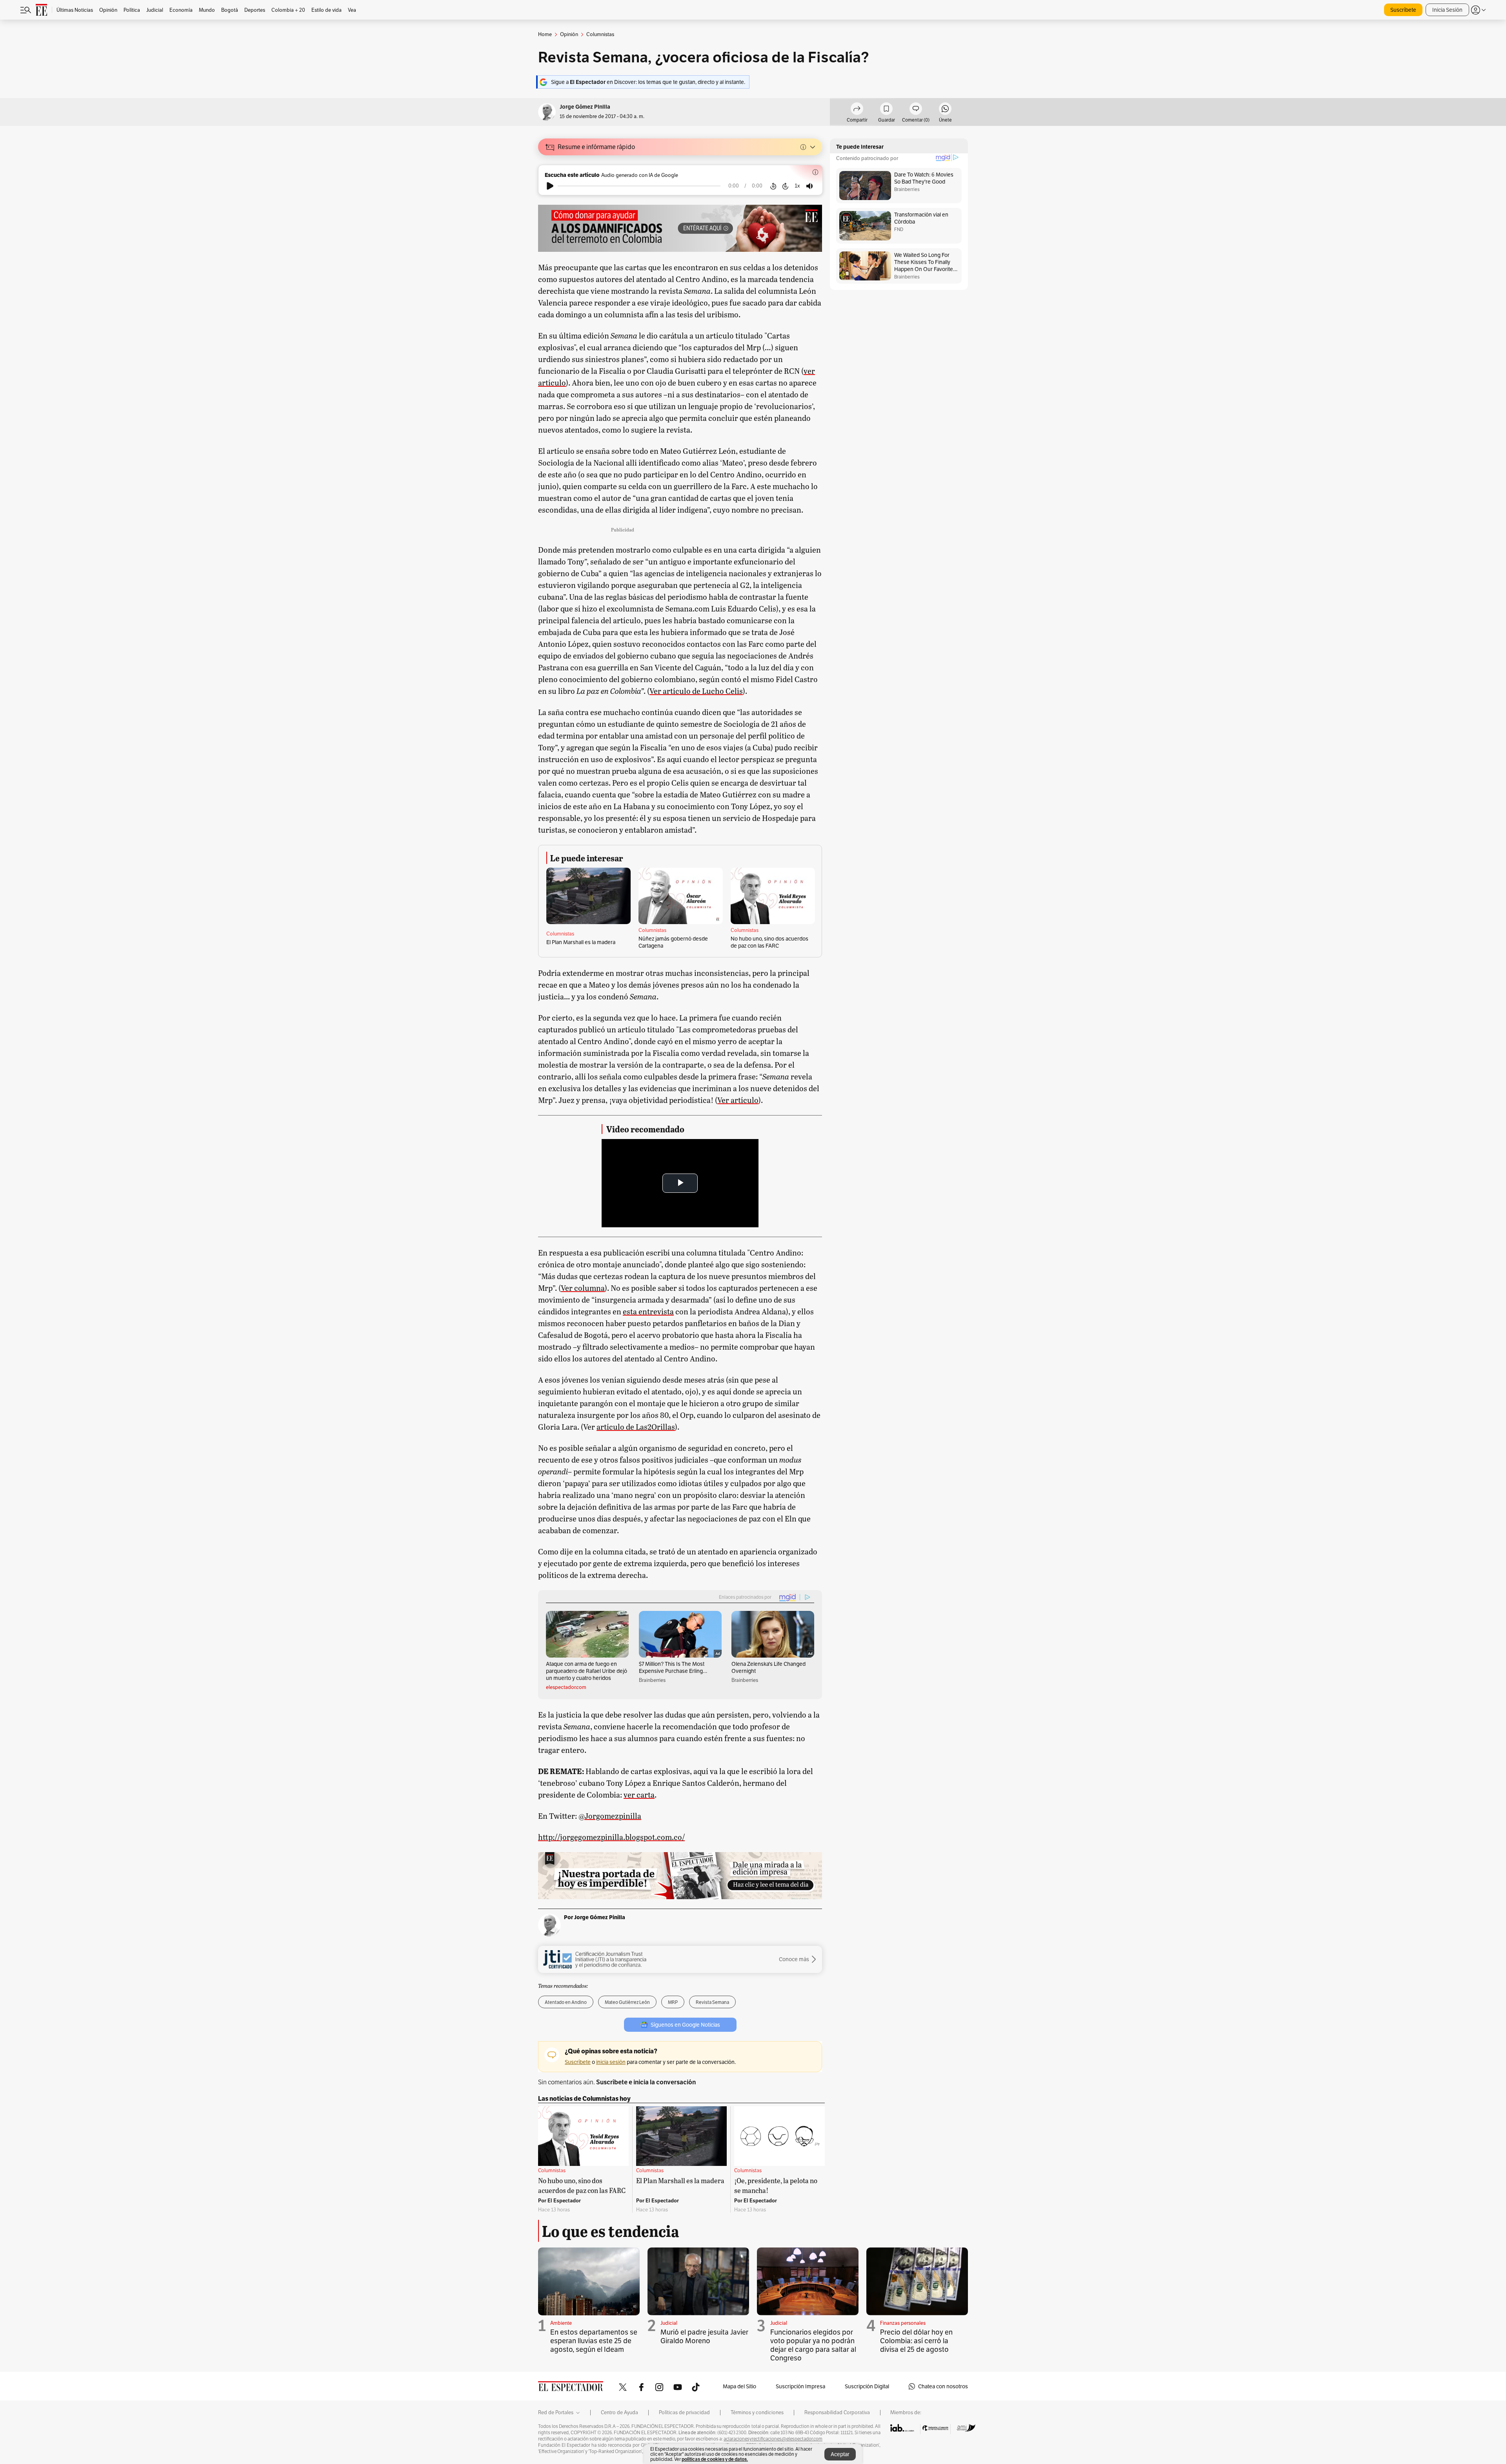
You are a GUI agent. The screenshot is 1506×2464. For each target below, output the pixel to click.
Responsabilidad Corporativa (837, 2413)
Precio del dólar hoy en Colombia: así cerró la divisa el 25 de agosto (916, 2341)
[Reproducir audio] (550, 186)
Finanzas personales (903, 2323)
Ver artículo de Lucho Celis (696, 691)
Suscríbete (1403, 10)
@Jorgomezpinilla (610, 1816)
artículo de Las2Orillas (636, 1427)
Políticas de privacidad (684, 2413)
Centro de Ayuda (619, 2413)
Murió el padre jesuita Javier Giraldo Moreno (704, 2336)
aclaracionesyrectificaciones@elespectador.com (773, 2439)
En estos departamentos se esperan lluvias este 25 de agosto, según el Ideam (594, 2341)
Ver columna (583, 1288)
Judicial (669, 2323)
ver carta (639, 1794)
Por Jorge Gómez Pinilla (595, 1917)
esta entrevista (648, 1311)
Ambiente (561, 2323)
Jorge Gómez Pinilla (585, 107)
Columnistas (560, 934)
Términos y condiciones (757, 2413)
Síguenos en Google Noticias (685, 2025)
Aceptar (840, 2454)
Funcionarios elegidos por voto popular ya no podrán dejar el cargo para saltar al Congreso (813, 2345)
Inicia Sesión (1447, 10)
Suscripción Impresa (800, 2386)
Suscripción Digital (867, 2386)
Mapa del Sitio (739, 2386)
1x (797, 186)
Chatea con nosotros (943, 2386)
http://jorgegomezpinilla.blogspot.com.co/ (611, 1837)
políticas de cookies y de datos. (715, 2459)
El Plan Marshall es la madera (581, 942)
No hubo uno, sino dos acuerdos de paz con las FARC (769, 942)
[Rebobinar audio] (773, 186)
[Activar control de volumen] (809, 186)
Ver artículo (738, 1100)
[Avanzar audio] (785, 186)
